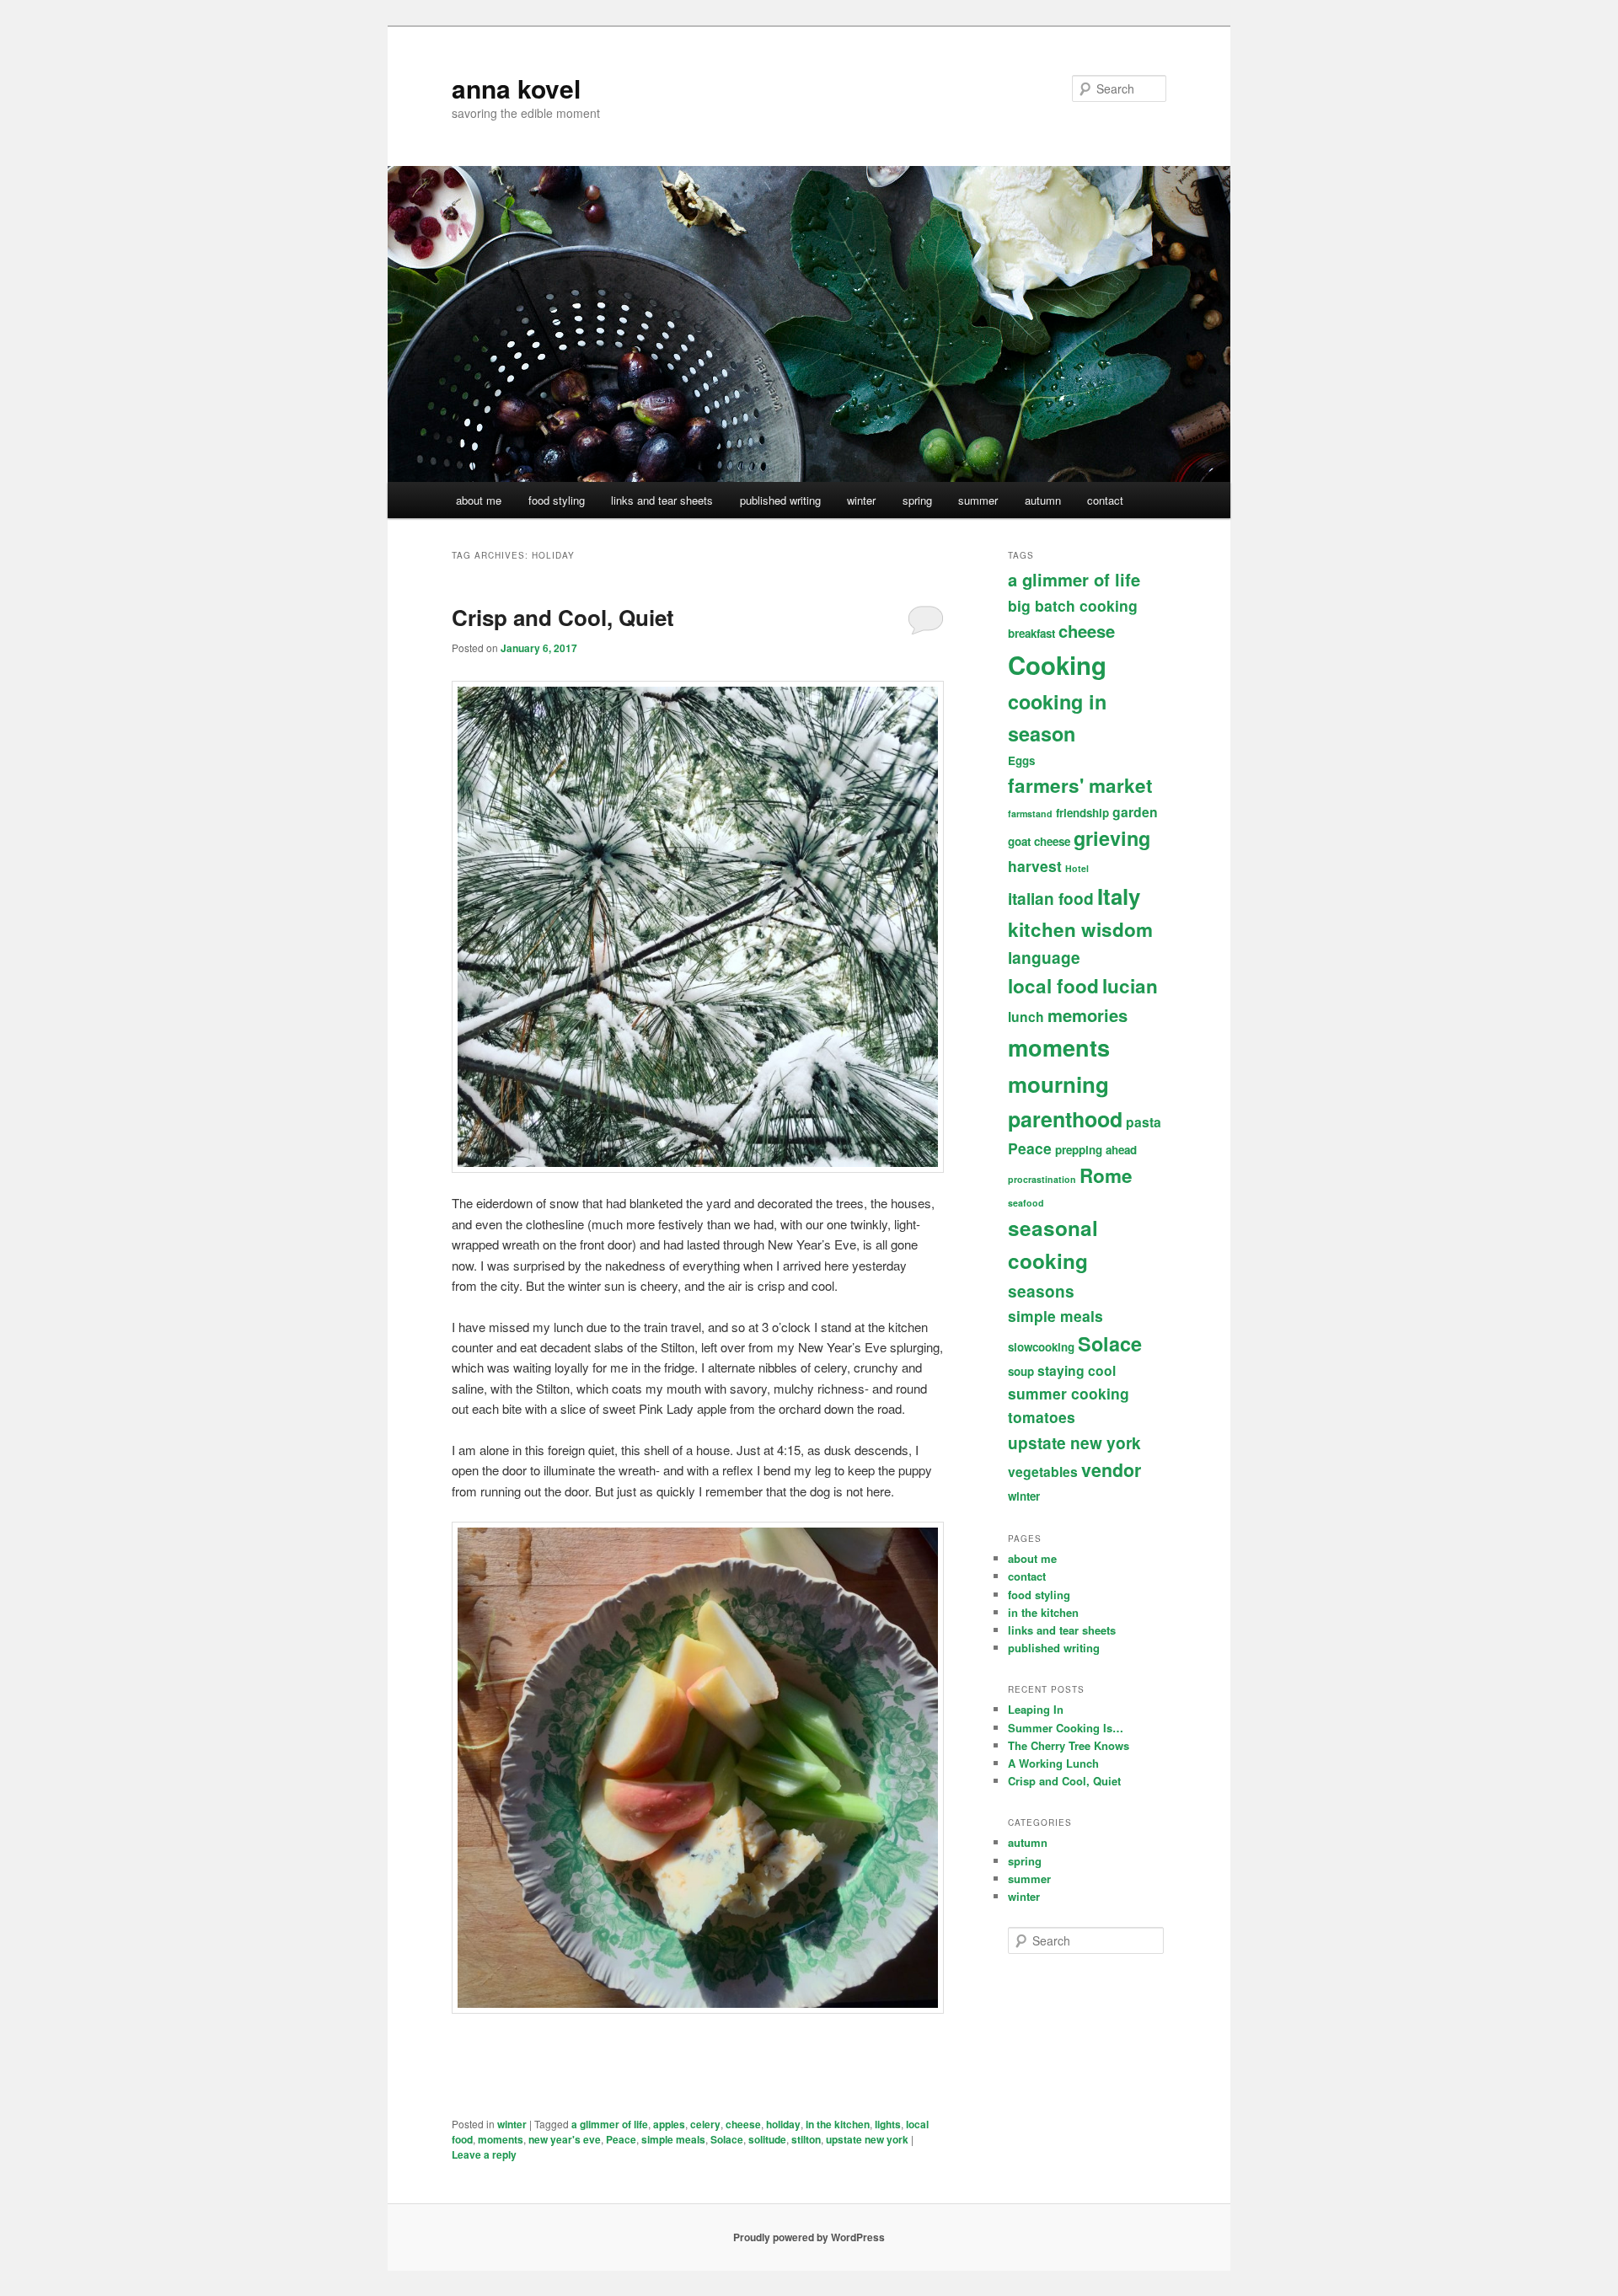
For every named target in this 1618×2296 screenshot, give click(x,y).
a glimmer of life (610, 2124)
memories (1088, 1015)
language (1044, 958)
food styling (557, 500)
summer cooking (1069, 1393)
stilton (806, 2139)
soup (1021, 1371)
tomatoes (1042, 1417)
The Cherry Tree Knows (1069, 1745)
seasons (1041, 1291)
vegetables (1043, 1472)
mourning (1058, 1084)
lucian (1130, 986)
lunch (1026, 1017)
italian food (1051, 899)
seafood (1026, 1203)
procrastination (1042, 1179)
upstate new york (867, 2139)
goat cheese (1039, 841)
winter (861, 500)
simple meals (673, 2139)
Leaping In (1036, 1709)
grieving (1112, 838)
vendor (1111, 1470)
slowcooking (1041, 1347)
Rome (1106, 1175)
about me (479, 500)
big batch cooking (1073, 605)
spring (917, 500)
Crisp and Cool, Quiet (563, 617)
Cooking (1057, 665)
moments (501, 2139)
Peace (621, 2139)
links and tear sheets (662, 500)
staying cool (1077, 1370)
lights (888, 2124)
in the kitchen (838, 2124)
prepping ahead (1096, 1150)
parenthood (1065, 1119)
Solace (727, 2139)
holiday (783, 2124)
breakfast (1031, 633)
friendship (1082, 813)
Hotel (1077, 868)
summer (978, 500)
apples (669, 2124)
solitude (767, 2139)
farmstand (1030, 814)
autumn (1043, 500)
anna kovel (516, 88)
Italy (1119, 896)
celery (705, 2124)
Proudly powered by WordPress (809, 2237)
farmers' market (1080, 785)
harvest (1035, 866)
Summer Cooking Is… (1066, 1728)
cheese (743, 2124)
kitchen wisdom (1080, 929)
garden (1135, 812)
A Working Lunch (1053, 1763)
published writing (780, 500)
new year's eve (565, 2139)
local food (1053, 986)
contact (1105, 500)
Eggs (1021, 760)
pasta (1144, 1122)
